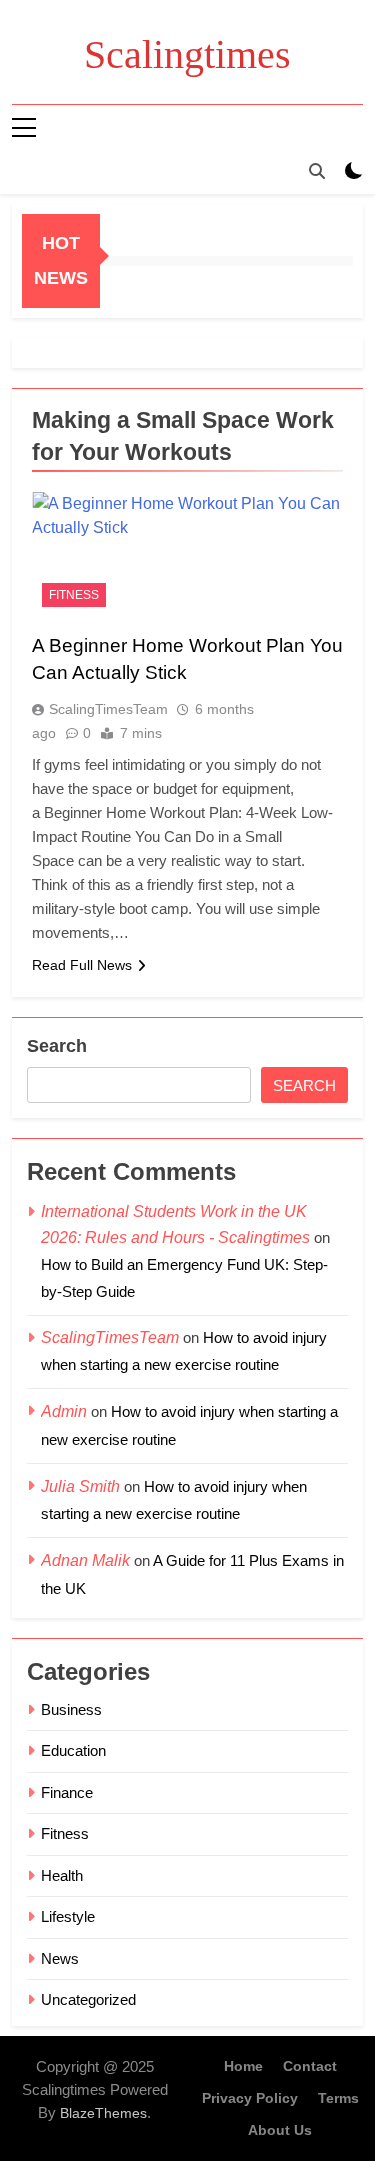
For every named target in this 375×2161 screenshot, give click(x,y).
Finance (67, 1792)
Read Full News (82, 965)
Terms (338, 2098)
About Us (280, 2130)
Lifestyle (68, 1916)
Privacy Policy (250, 2098)
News (60, 1958)
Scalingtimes (187, 54)
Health (62, 1875)
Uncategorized (88, 1999)
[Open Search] (317, 171)
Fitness (74, 595)
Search (57, 1046)
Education (73, 1750)
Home (243, 2066)
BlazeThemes (103, 2113)
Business (71, 1709)
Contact (310, 2066)
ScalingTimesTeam (108, 709)
